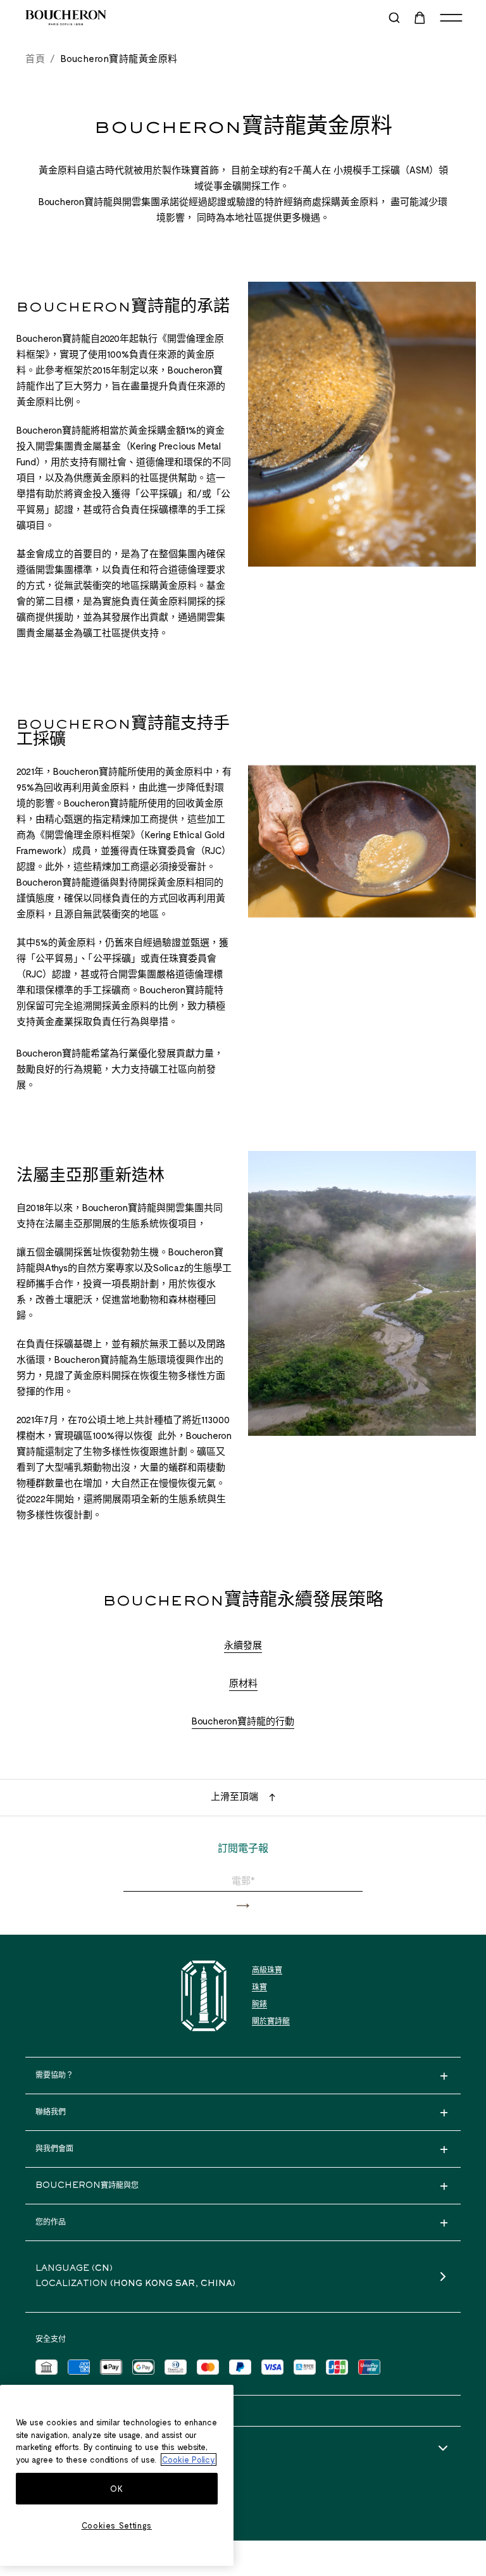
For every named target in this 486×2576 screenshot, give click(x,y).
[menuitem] (421, 18)
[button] (243, 1906)
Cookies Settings (117, 2525)
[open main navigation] (451, 18)
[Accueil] (204, 1996)
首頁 (35, 58)
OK (116, 2489)
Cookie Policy (189, 2460)
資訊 (43, 2449)
